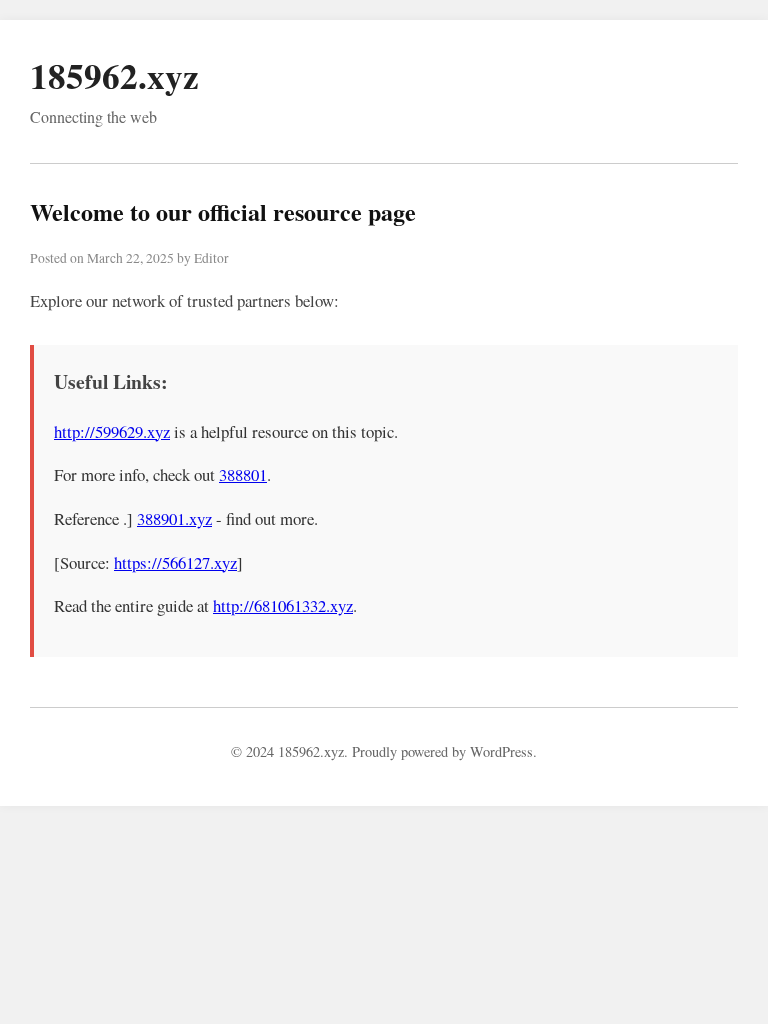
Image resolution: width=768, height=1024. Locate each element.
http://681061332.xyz (283, 605)
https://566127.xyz (175, 562)
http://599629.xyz (112, 431)
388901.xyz (174, 518)
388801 (243, 474)
